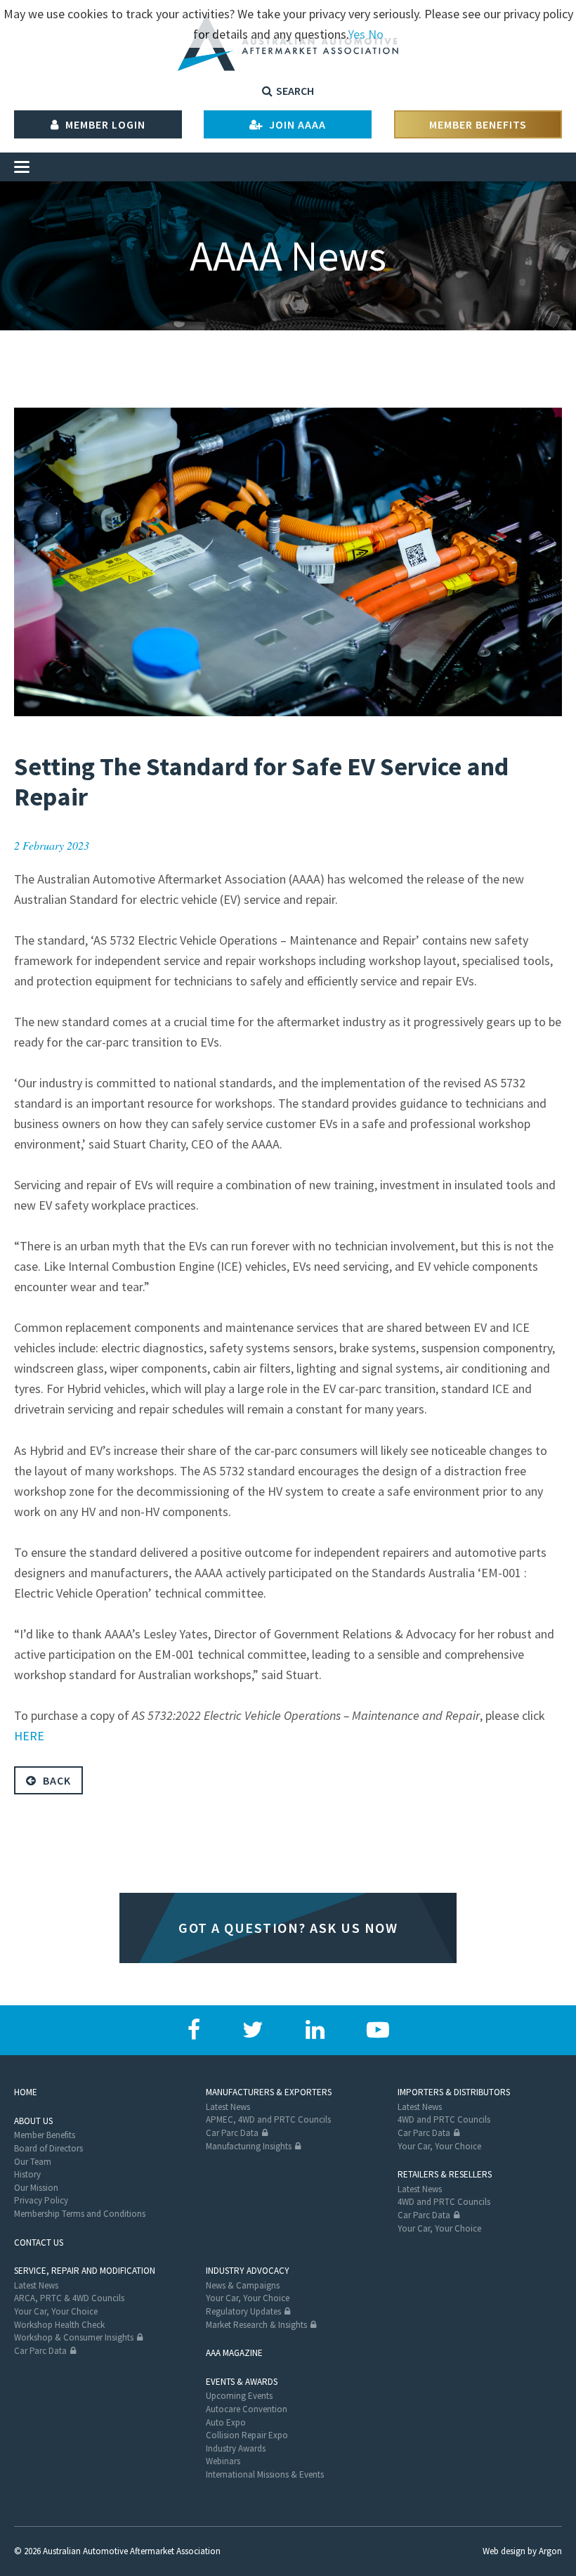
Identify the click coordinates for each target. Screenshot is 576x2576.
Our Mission (36, 2188)
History (27, 2174)
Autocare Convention (247, 2409)
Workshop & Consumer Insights (74, 2337)
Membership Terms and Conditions (80, 2214)
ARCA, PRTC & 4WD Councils (69, 2298)
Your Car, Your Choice (439, 2146)
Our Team (33, 2162)
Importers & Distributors (454, 2092)
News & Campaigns (243, 2285)
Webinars (223, 2461)
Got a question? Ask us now (288, 1928)
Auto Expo (226, 2422)
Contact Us (39, 2242)
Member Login (104, 124)
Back (55, 1780)
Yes (356, 34)
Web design (504, 2551)
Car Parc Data (232, 2133)
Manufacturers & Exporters (269, 2092)
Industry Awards (236, 2448)
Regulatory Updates (243, 2311)
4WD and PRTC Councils (444, 2119)
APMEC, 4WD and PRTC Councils (268, 2119)
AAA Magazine (234, 2353)
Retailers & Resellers (445, 2174)
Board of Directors (48, 2148)
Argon (550, 2551)
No (376, 34)
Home (26, 2092)
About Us (33, 2121)
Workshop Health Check (59, 2325)
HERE (29, 1736)
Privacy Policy (41, 2200)
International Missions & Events (265, 2474)
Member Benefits (478, 124)
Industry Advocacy (248, 2271)
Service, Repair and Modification (85, 2271)
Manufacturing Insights (249, 2146)
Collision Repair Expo (247, 2435)
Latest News (228, 2107)
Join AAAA (296, 124)
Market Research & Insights (256, 2325)
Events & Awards (242, 2382)
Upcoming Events (239, 2396)
